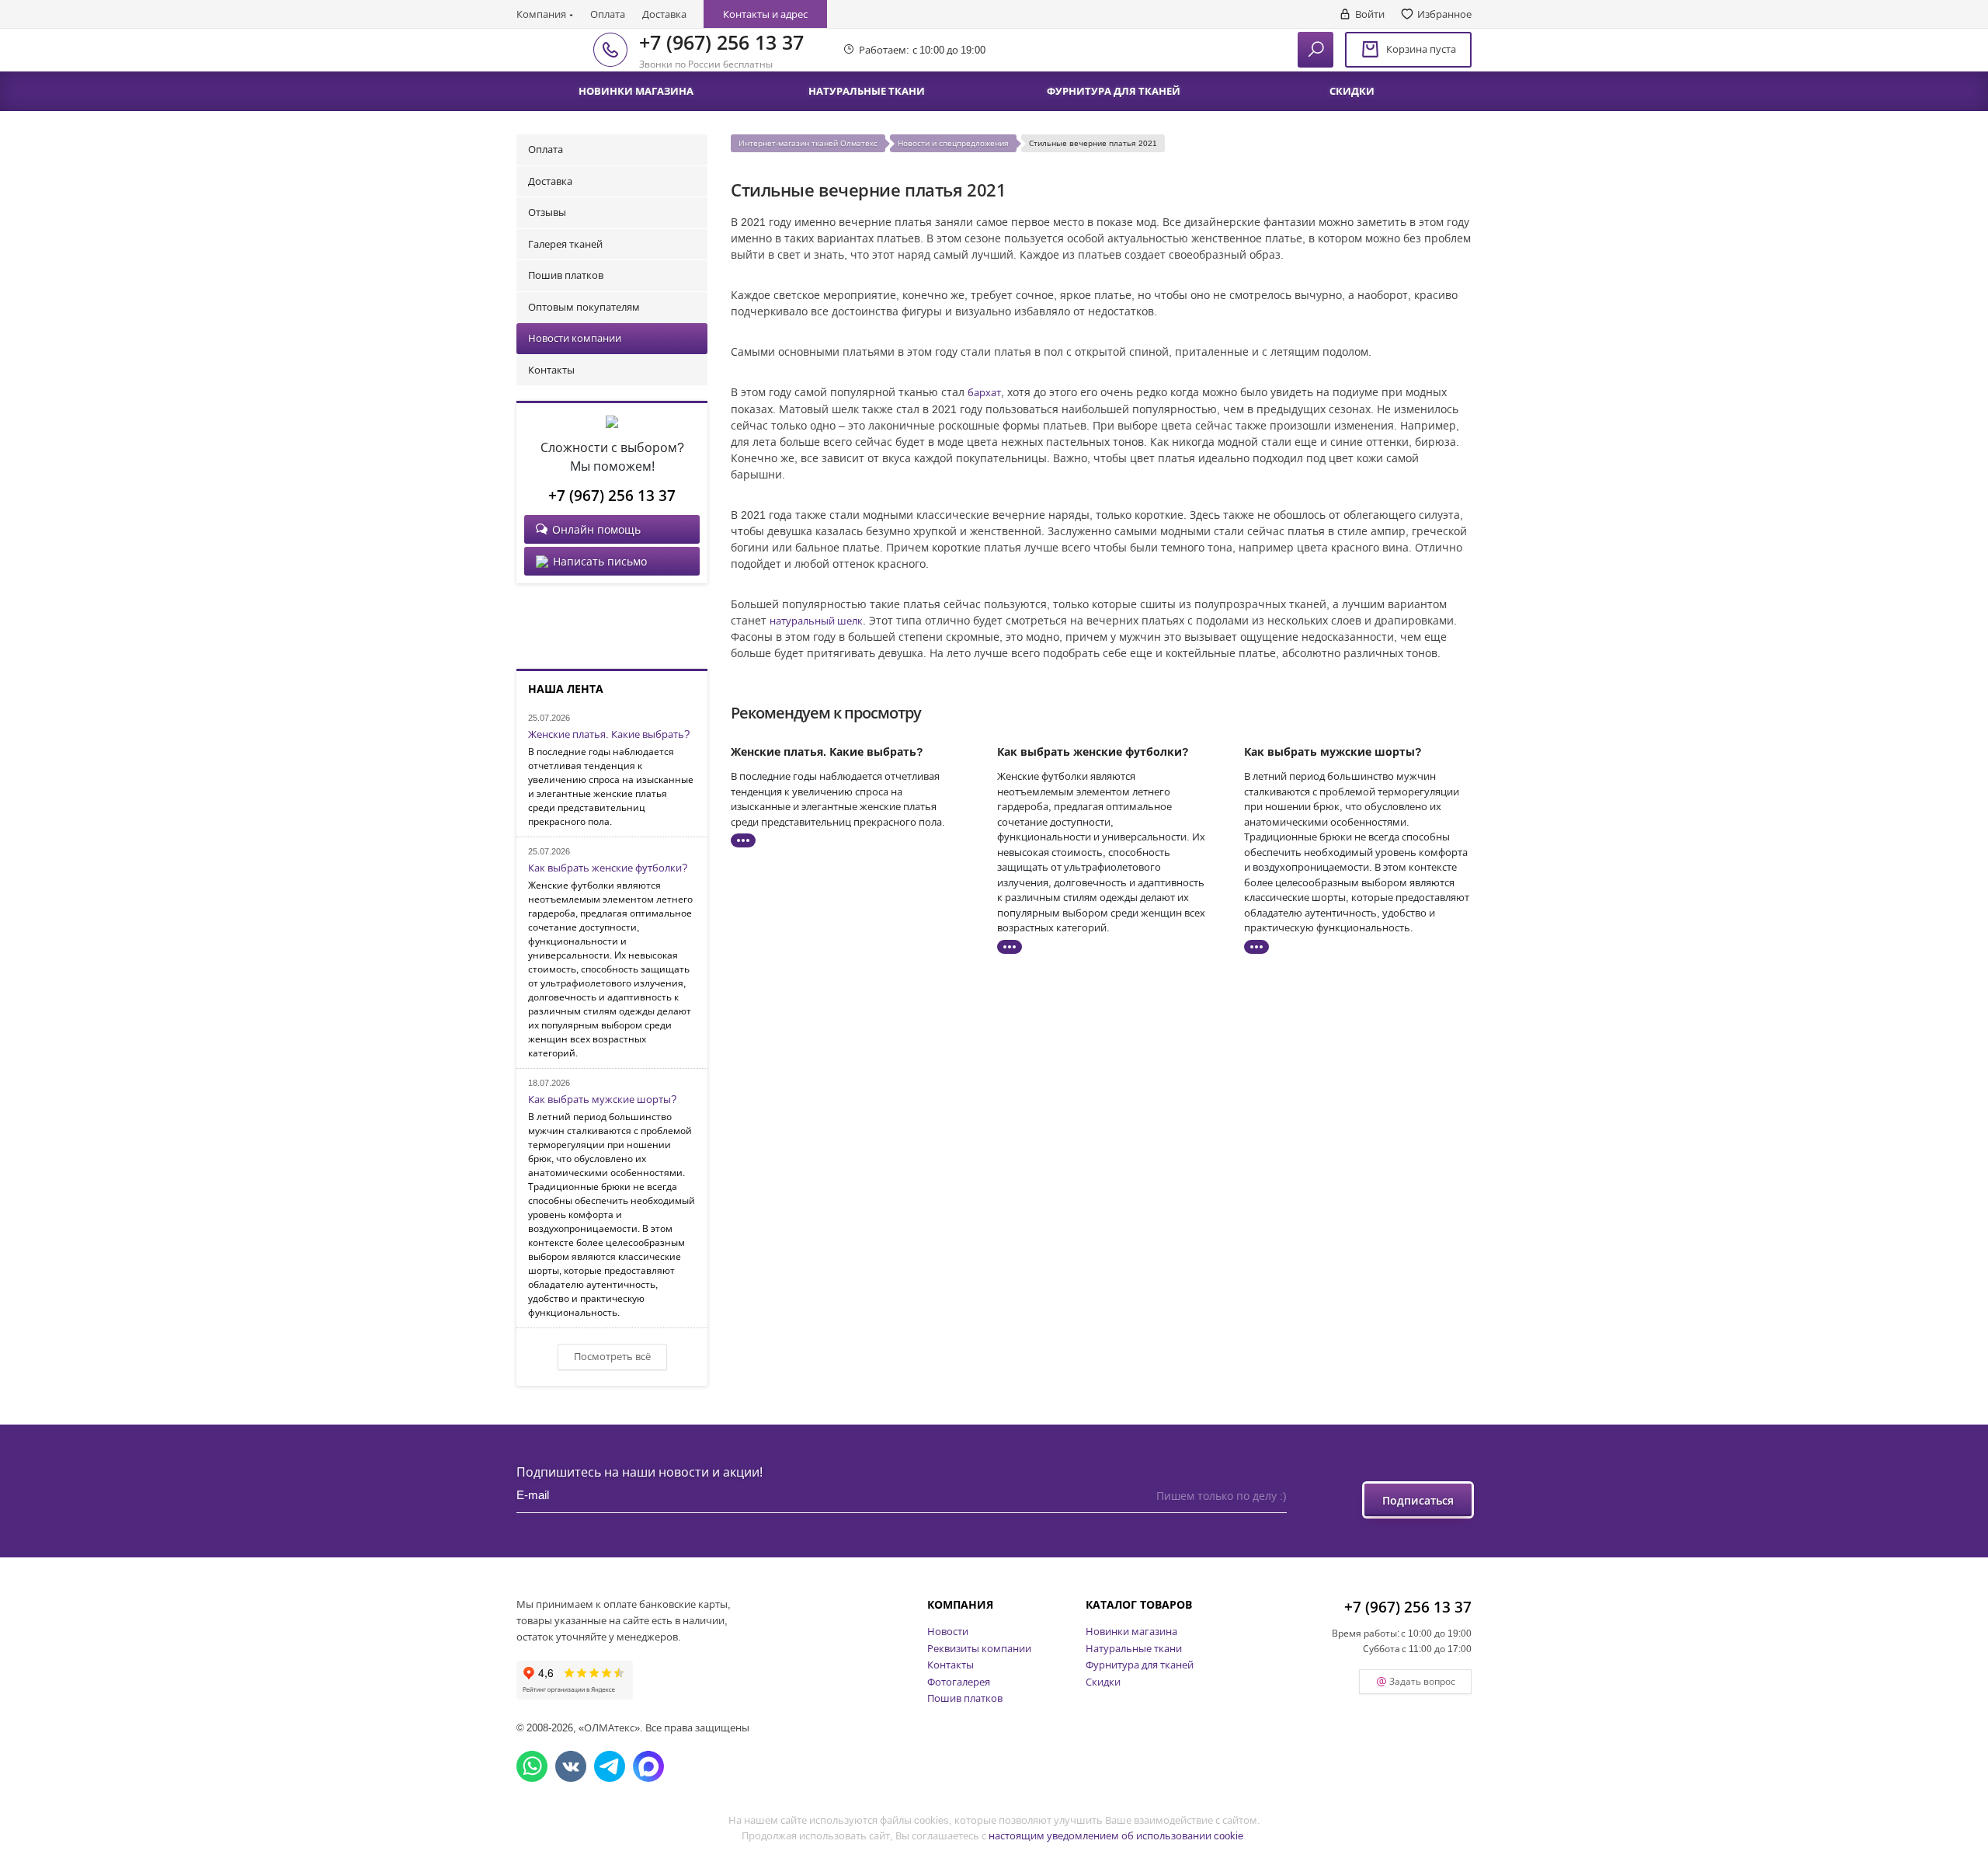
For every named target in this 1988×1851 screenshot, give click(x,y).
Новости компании (575, 338)
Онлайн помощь (596, 529)
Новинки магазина (1131, 1631)
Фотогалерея (959, 1682)
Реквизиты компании (979, 1648)
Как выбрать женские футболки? (608, 868)
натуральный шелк (816, 621)
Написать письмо (600, 561)
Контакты (551, 370)
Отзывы (547, 212)
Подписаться (1418, 1500)
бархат (984, 392)
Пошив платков (566, 275)
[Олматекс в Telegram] (610, 1766)
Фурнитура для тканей (1140, 1665)
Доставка (664, 14)
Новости (948, 1631)
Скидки (1103, 1682)
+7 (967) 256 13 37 (721, 42)
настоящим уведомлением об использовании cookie (1116, 1835)
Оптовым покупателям (584, 307)
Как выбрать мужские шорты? (602, 1100)
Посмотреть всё (612, 1356)
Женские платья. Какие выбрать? (609, 735)
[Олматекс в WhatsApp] (532, 1766)
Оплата (608, 14)
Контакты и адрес (765, 14)
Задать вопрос (1422, 1681)
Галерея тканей (565, 244)
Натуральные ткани (1134, 1648)
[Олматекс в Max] (648, 1766)
